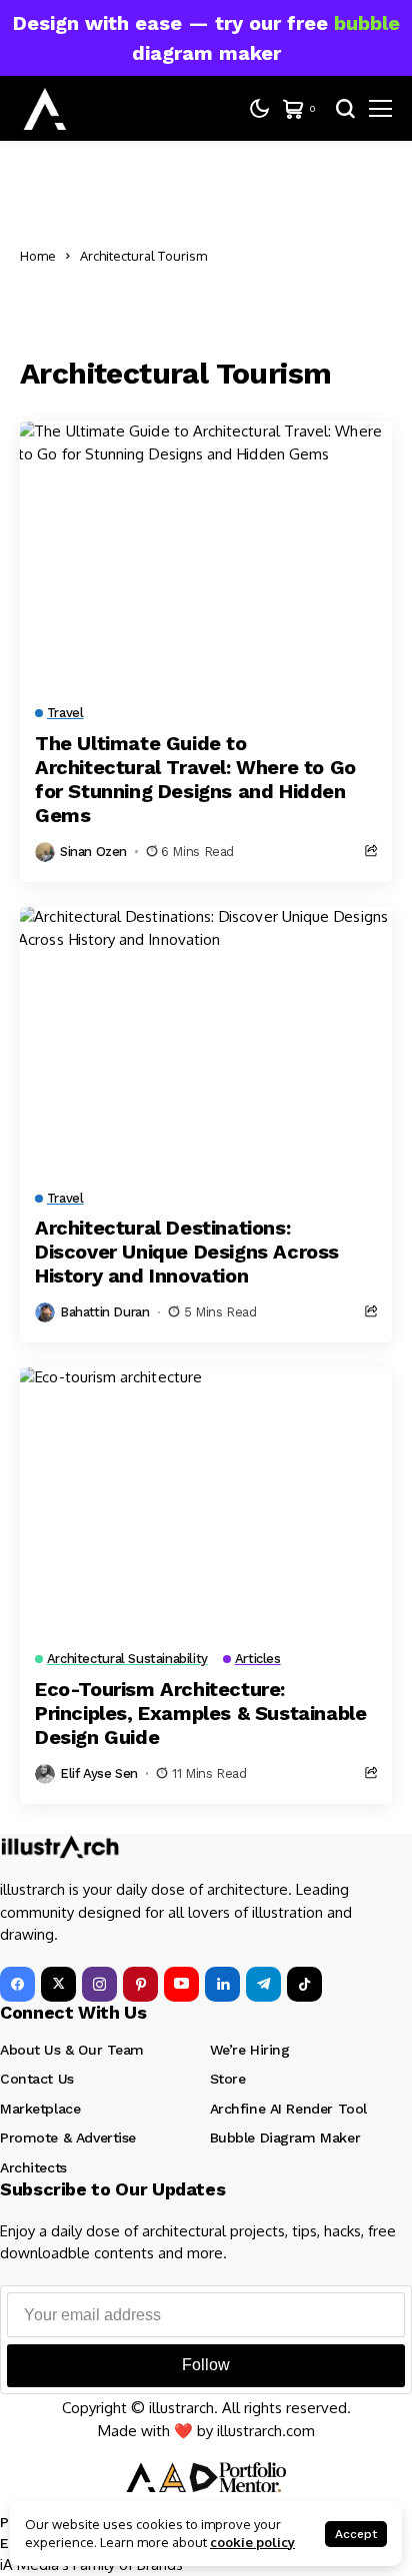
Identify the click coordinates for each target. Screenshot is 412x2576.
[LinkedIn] (222, 1984)
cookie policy (252, 2542)
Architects (33, 2167)
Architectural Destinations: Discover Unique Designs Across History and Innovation (187, 1252)
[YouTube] (181, 1984)
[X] (58, 1984)
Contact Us (37, 2079)
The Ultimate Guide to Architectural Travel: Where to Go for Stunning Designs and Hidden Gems (195, 779)
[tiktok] (304, 1984)
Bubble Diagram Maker (285, 2138)
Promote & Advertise (68, 2138)
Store (228, 2079)
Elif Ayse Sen (99, 1773)
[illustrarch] (45, 109)
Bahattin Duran (105, 1312)
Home (38, 256)
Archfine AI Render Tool (288, 2109)
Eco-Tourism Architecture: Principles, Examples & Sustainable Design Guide (200, 1713)
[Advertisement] (307, 256)
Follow (206, 2365)
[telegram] (263, 1984)
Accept (356, 2534)
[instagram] (99, 1984)
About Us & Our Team (72, 2050)
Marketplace (40, 2109)
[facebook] (17, 1984)
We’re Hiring (250, 2050)
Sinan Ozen (93, 852)
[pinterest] (140, 1984)
